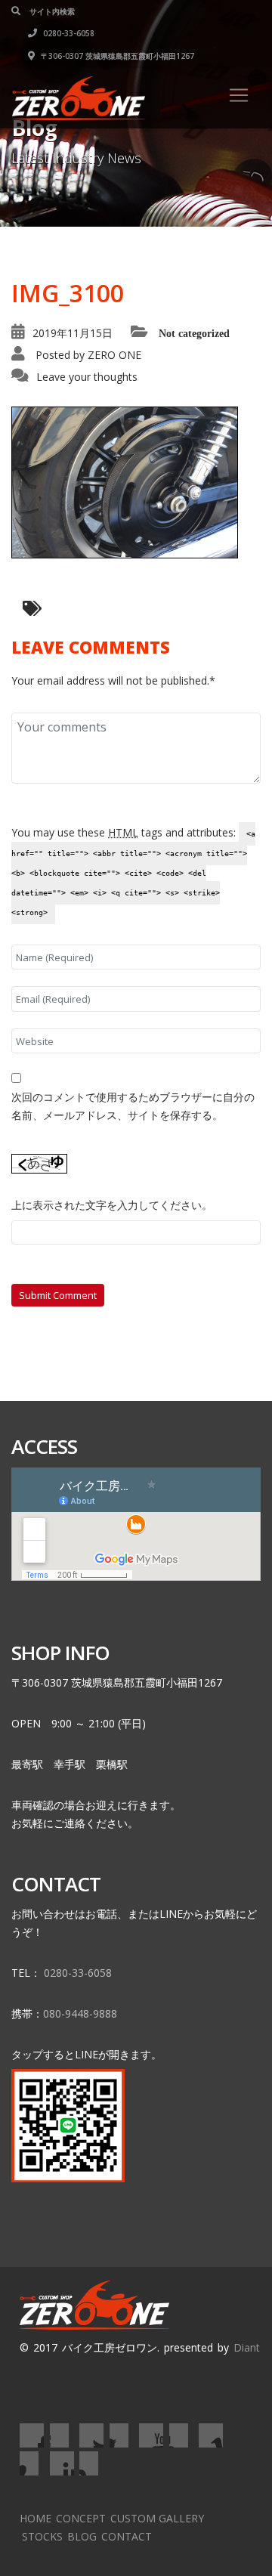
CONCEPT (81, 2518)
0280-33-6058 (68, 33)
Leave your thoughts (87, 377)
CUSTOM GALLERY (157, 2518)
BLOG (82, 2536)
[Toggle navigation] (239, 95)
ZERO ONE (114, 355)
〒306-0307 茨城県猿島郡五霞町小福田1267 (116, 56)
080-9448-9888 (80, 2013)
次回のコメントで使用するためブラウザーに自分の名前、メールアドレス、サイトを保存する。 (133, 1106)
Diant (247, 2347)
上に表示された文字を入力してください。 (112, 1205)
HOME (36, 2518)
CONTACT (127, 2536)
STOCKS (42, 2536)
